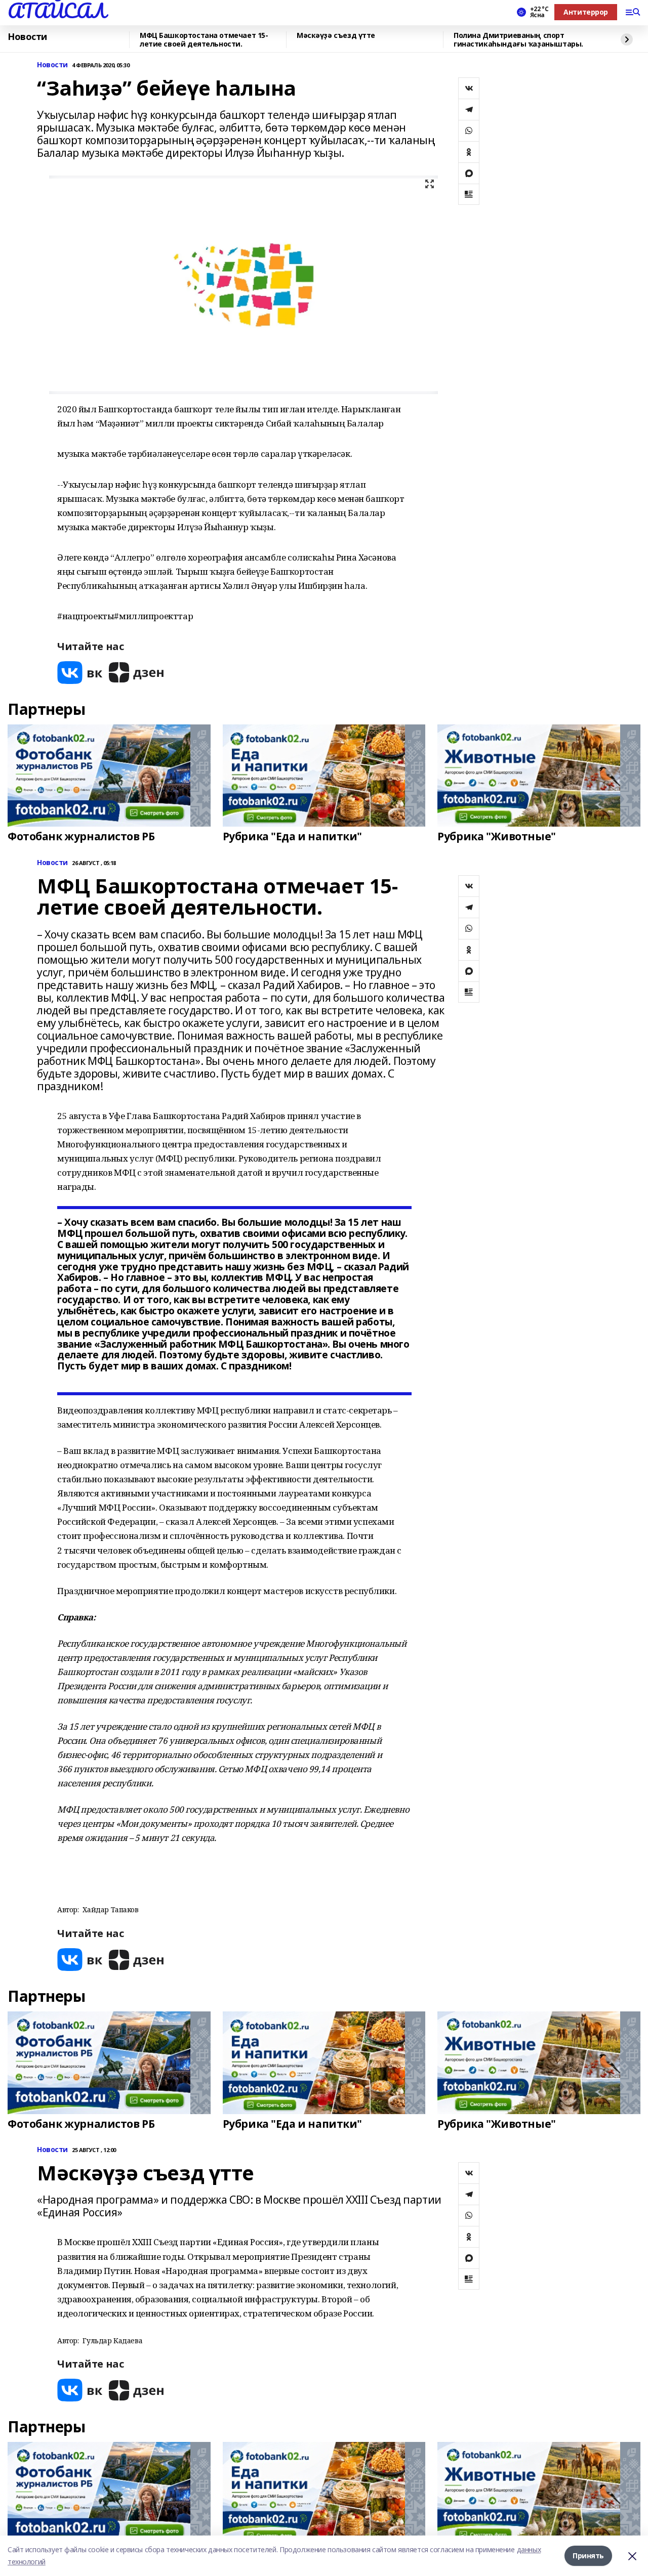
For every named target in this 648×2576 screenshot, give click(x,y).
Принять (588, 2556)
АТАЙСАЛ (57, 11)
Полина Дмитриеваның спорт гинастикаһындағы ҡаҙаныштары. (518, 40)
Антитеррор (586, 12)
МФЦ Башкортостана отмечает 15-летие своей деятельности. (204, 40)
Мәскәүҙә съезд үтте (336, 36)
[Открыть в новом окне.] (80, 673)
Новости (27, 37)
